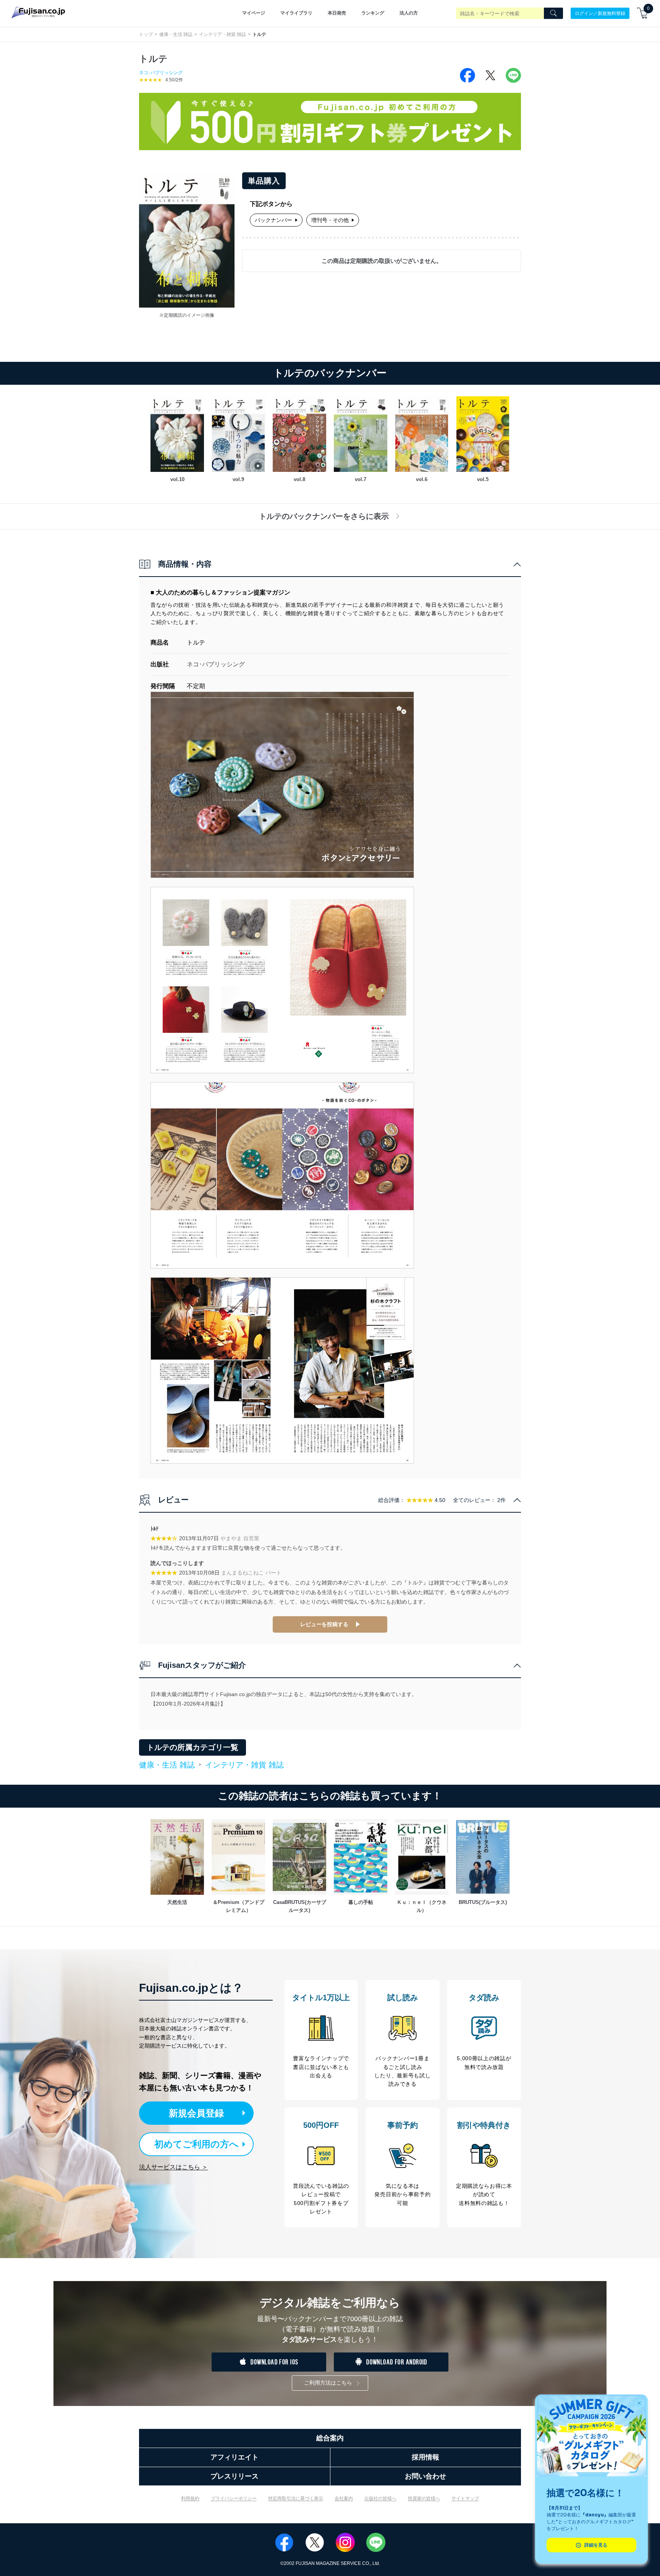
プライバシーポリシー (234, 2498)
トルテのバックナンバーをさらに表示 (324, 516)
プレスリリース (235, 2476)
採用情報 (425, 2457)
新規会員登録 (196, 2113)
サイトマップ (465, 2498)
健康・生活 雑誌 (176, 34)
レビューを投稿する (324, 1624)
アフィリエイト (235, 2457)
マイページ (254, 13)
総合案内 (330, 2438)
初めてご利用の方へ (197, 2144)
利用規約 (190, 2498)
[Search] (553, 13)
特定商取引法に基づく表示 (296, 2498)
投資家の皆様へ (424, 2498)
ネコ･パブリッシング (161, 73)
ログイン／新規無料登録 (600, 13)
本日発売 (337, 13)
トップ (146, 34)
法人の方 (409, 13)
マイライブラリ (296, 13)
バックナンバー (273, 220)
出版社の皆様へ (380, 2498)
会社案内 (344, 2498)
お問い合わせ (425, 2476)
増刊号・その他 (330, 220)
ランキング (373, 13)
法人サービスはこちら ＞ (173, 2167)
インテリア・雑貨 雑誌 (222, 34)
